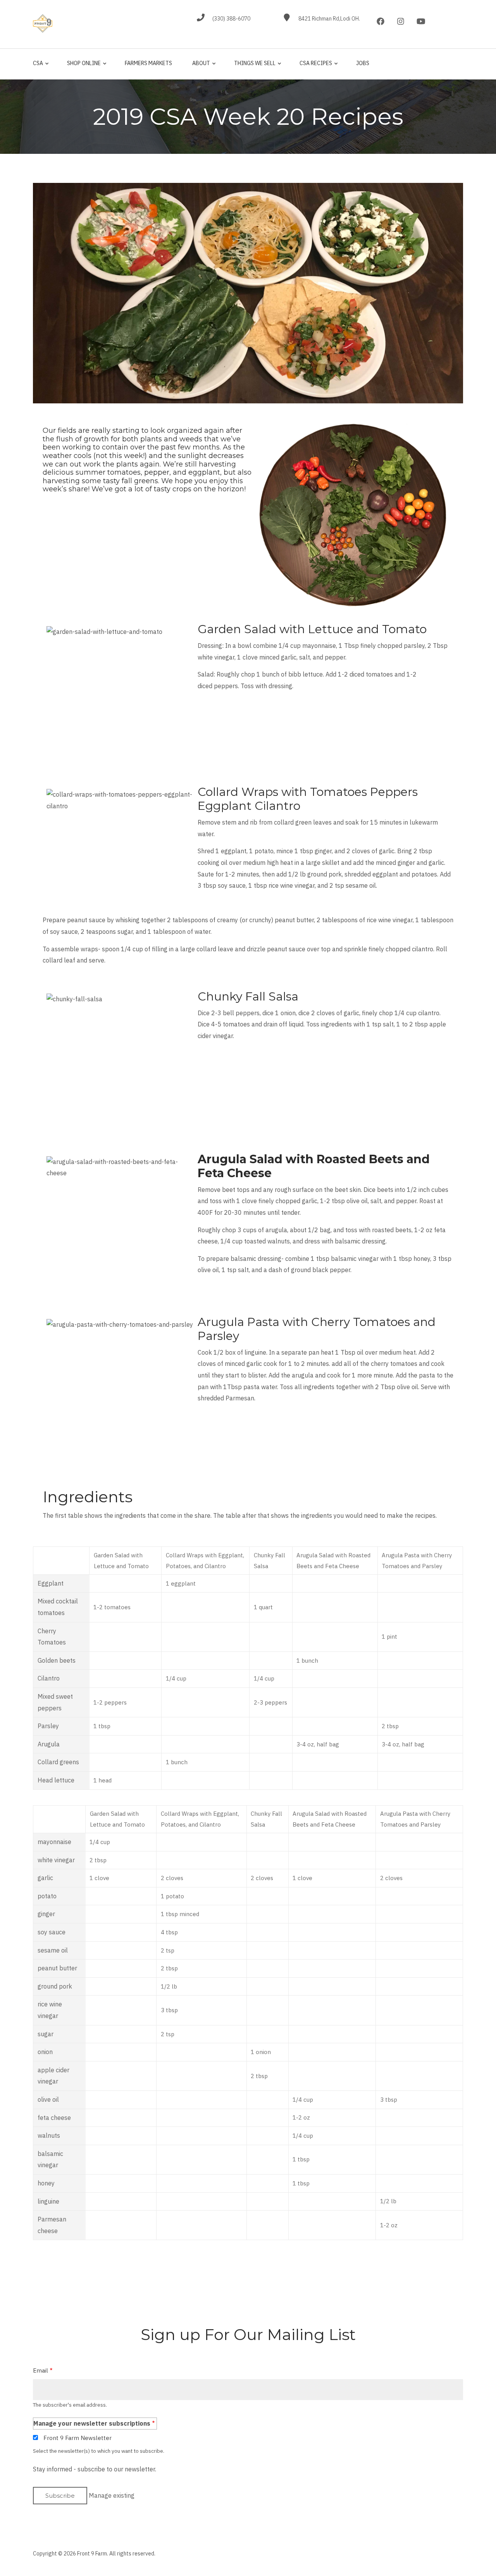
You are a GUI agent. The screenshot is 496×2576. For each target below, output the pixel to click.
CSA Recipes (314, 67)
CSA (38, 67)
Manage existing (112, 2495)
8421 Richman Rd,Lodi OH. (329, 19)
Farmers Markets (148, 63)
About (199, 67)
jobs (363, 63)
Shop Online (82, 67)
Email (40, 2370)
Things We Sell (253, 67)
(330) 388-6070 (231, 19)
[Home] (43, 23)
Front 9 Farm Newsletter (77, 2438)
